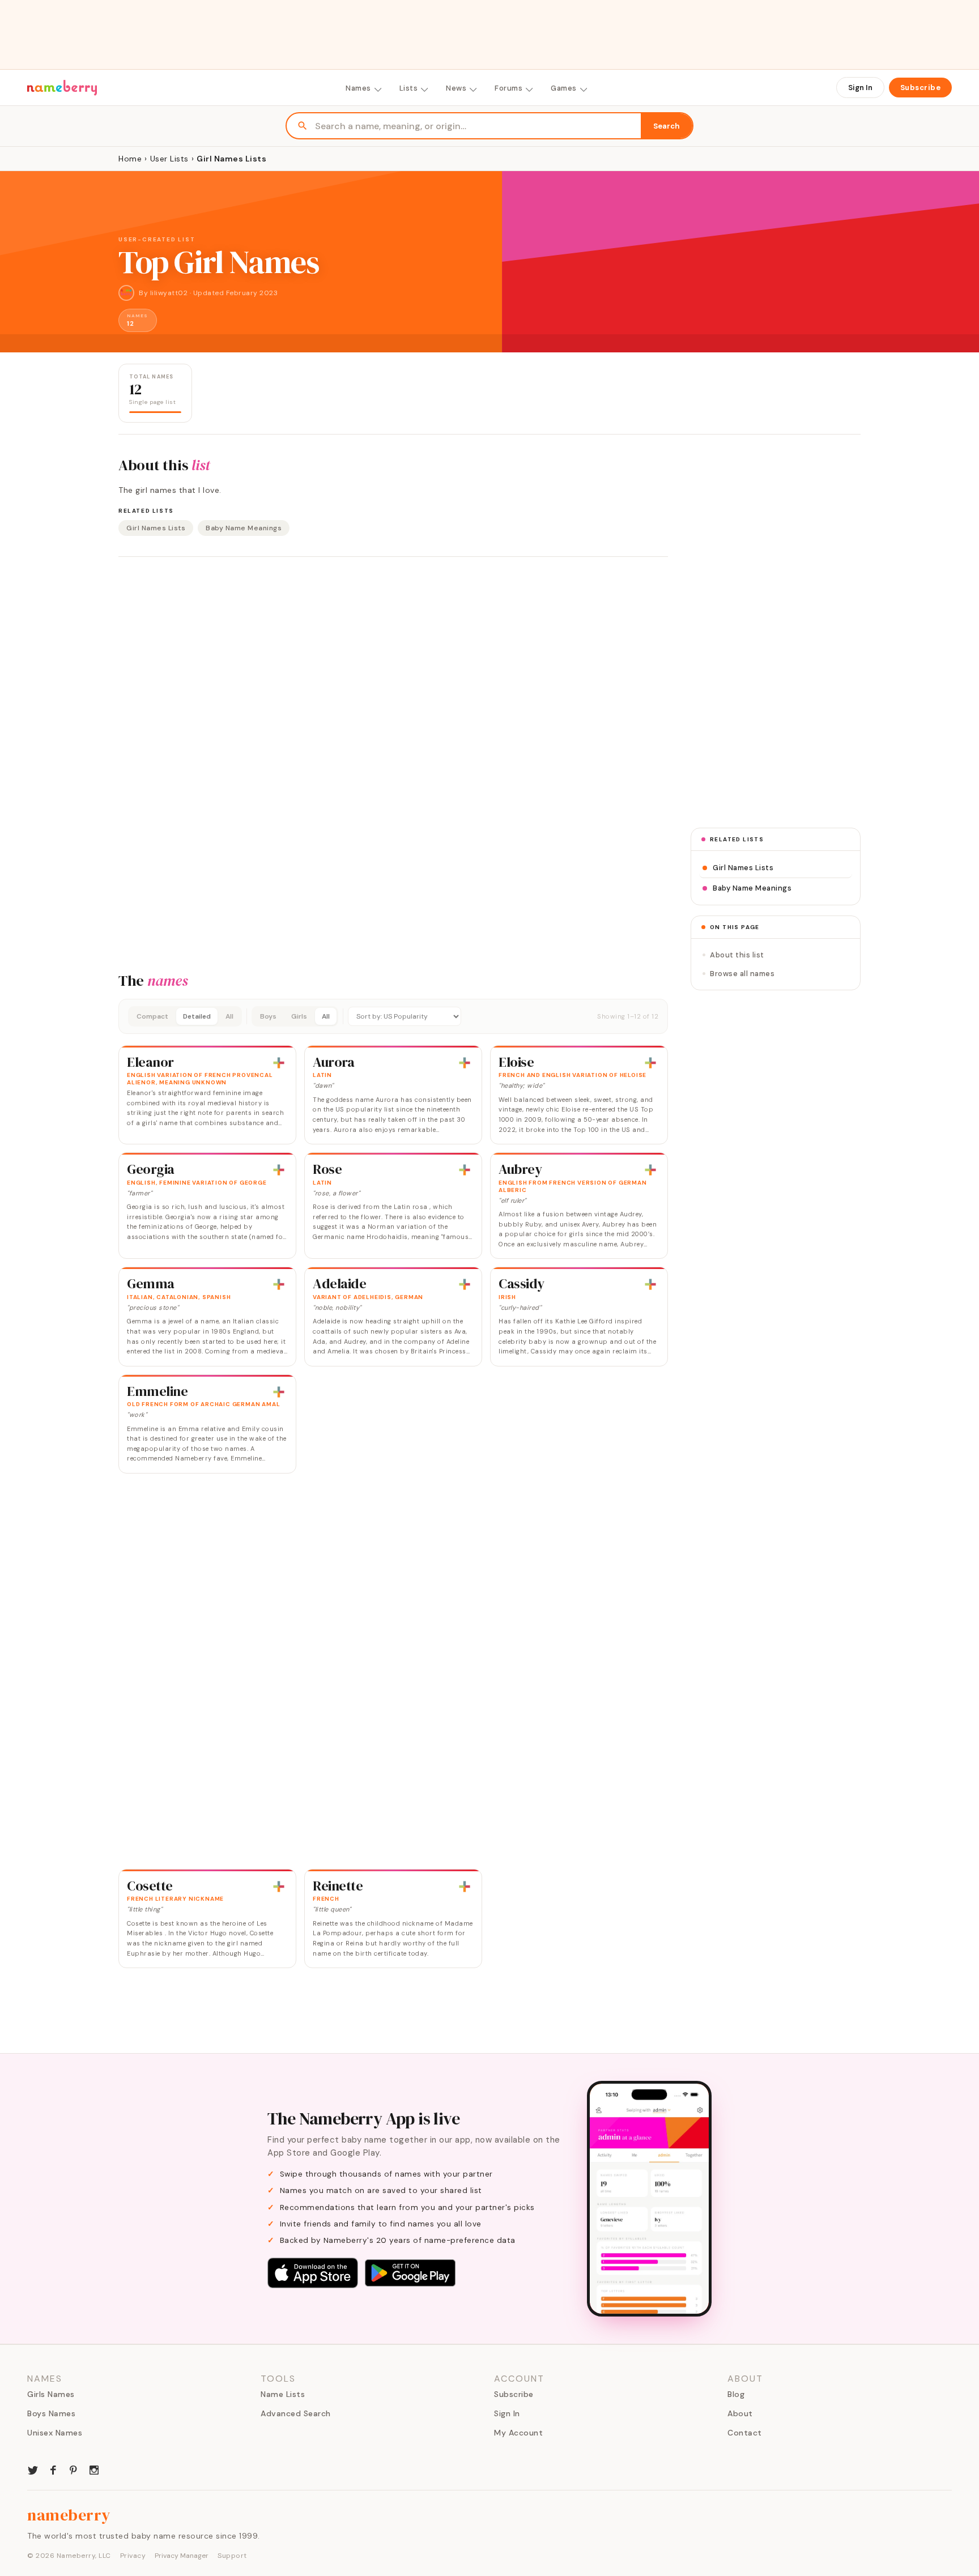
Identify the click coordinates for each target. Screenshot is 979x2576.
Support (232, 2556)
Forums (508, 88)
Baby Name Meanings (244, 528)
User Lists (169, 159)
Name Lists (283, 2394)
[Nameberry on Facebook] (53, 2469)
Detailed (197, 1016)
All (229, 1016)
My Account (518, 2433)
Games (564, 88)
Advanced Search (296, 2413)
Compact (152, 1016)
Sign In (860, 88)
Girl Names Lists (156, 528)
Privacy (133, 2556)
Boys (268, 1016)
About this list (737, 955)
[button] (393, 1016)
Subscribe (921, 88)
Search (667, 126)
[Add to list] (279, 1063)
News (456, 88)
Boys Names (51, 2413)
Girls (299, 1016)
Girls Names (51, 2394)
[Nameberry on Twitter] (33, 2469)
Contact (745, 2433)
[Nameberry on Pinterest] (74, 2469)
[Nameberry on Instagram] (94, 2469)
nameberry (69, 2515)
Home (130, 159)
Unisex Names (55, 2433)
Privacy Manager (182, 2556)
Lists (409, 88)
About (740, 2413)
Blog (736, 2394)
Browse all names (742, 974)
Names (358, 88)
